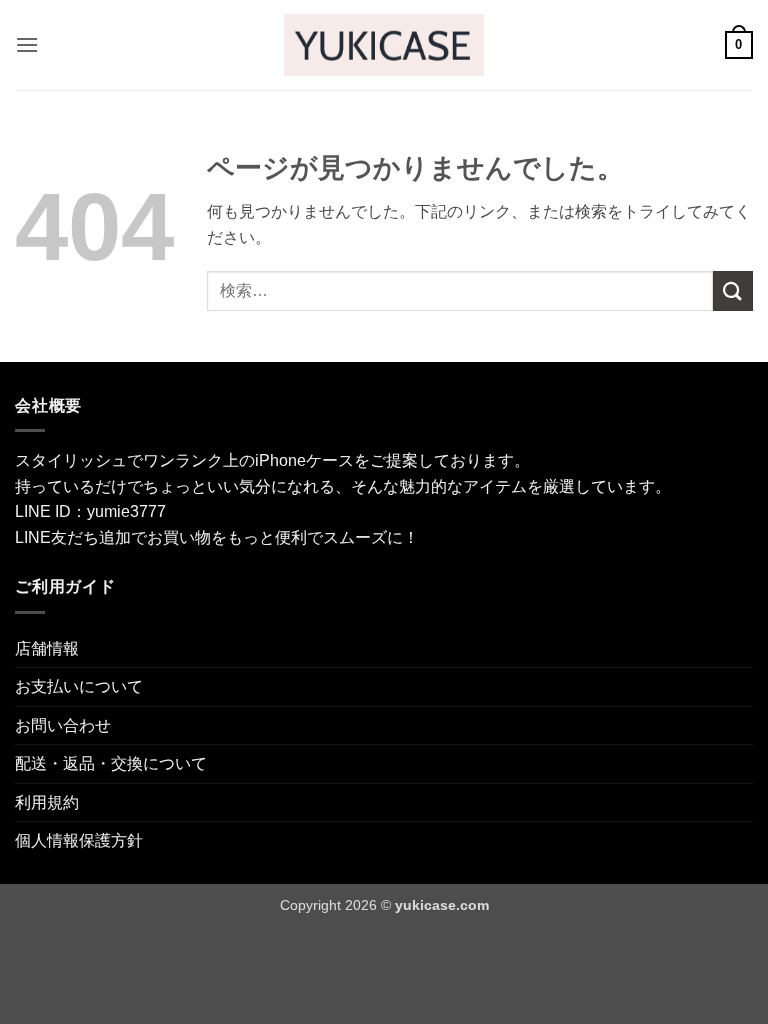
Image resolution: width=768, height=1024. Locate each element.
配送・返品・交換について (111, 763)
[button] (27, 44)
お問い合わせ (63, 725)
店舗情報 (47, 648)
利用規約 (47, 802)
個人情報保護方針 (79, 840)
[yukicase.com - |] (384, 44)
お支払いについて (79, 686)
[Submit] (733, 290)
